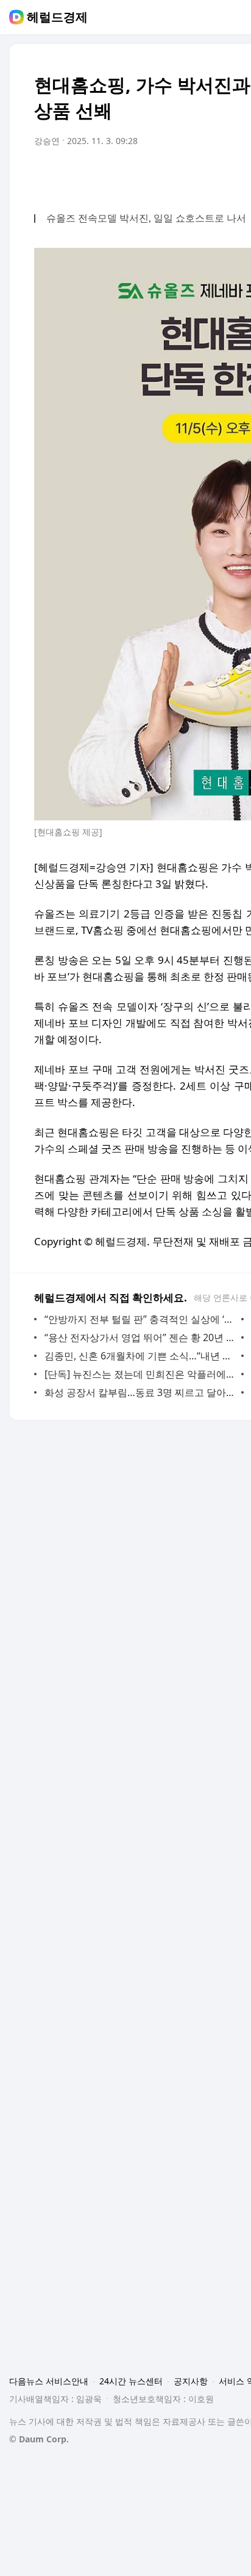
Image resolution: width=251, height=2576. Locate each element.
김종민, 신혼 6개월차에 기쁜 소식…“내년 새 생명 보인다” (140, 1356)
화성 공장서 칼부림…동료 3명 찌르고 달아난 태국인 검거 (140, 1392)
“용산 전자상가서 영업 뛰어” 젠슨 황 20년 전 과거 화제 (140, 1337)
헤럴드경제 (57, 17)
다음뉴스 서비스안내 (49, 2381)
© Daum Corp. (39, 2439)
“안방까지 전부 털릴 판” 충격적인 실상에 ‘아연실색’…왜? (140, 1319)
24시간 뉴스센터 (131, 2381)
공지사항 (191, 2381)
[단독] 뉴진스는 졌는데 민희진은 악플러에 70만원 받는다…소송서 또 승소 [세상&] (140, 1374)
